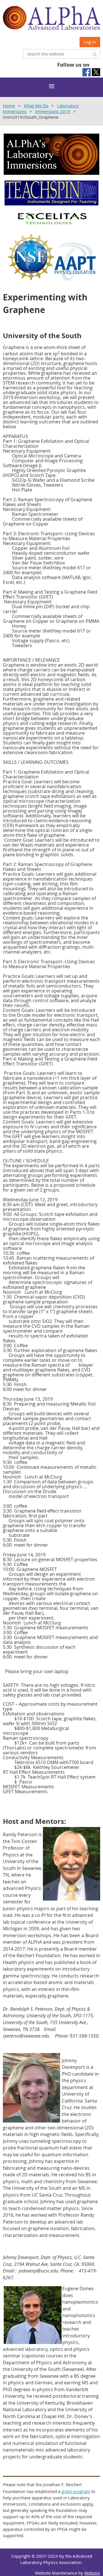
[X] (96, 72)
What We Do (36, 106)
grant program (76, 2491)
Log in (90, 42)
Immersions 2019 (53, 111)
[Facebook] (87, 72)
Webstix (92, 2573)
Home (9, 106)
